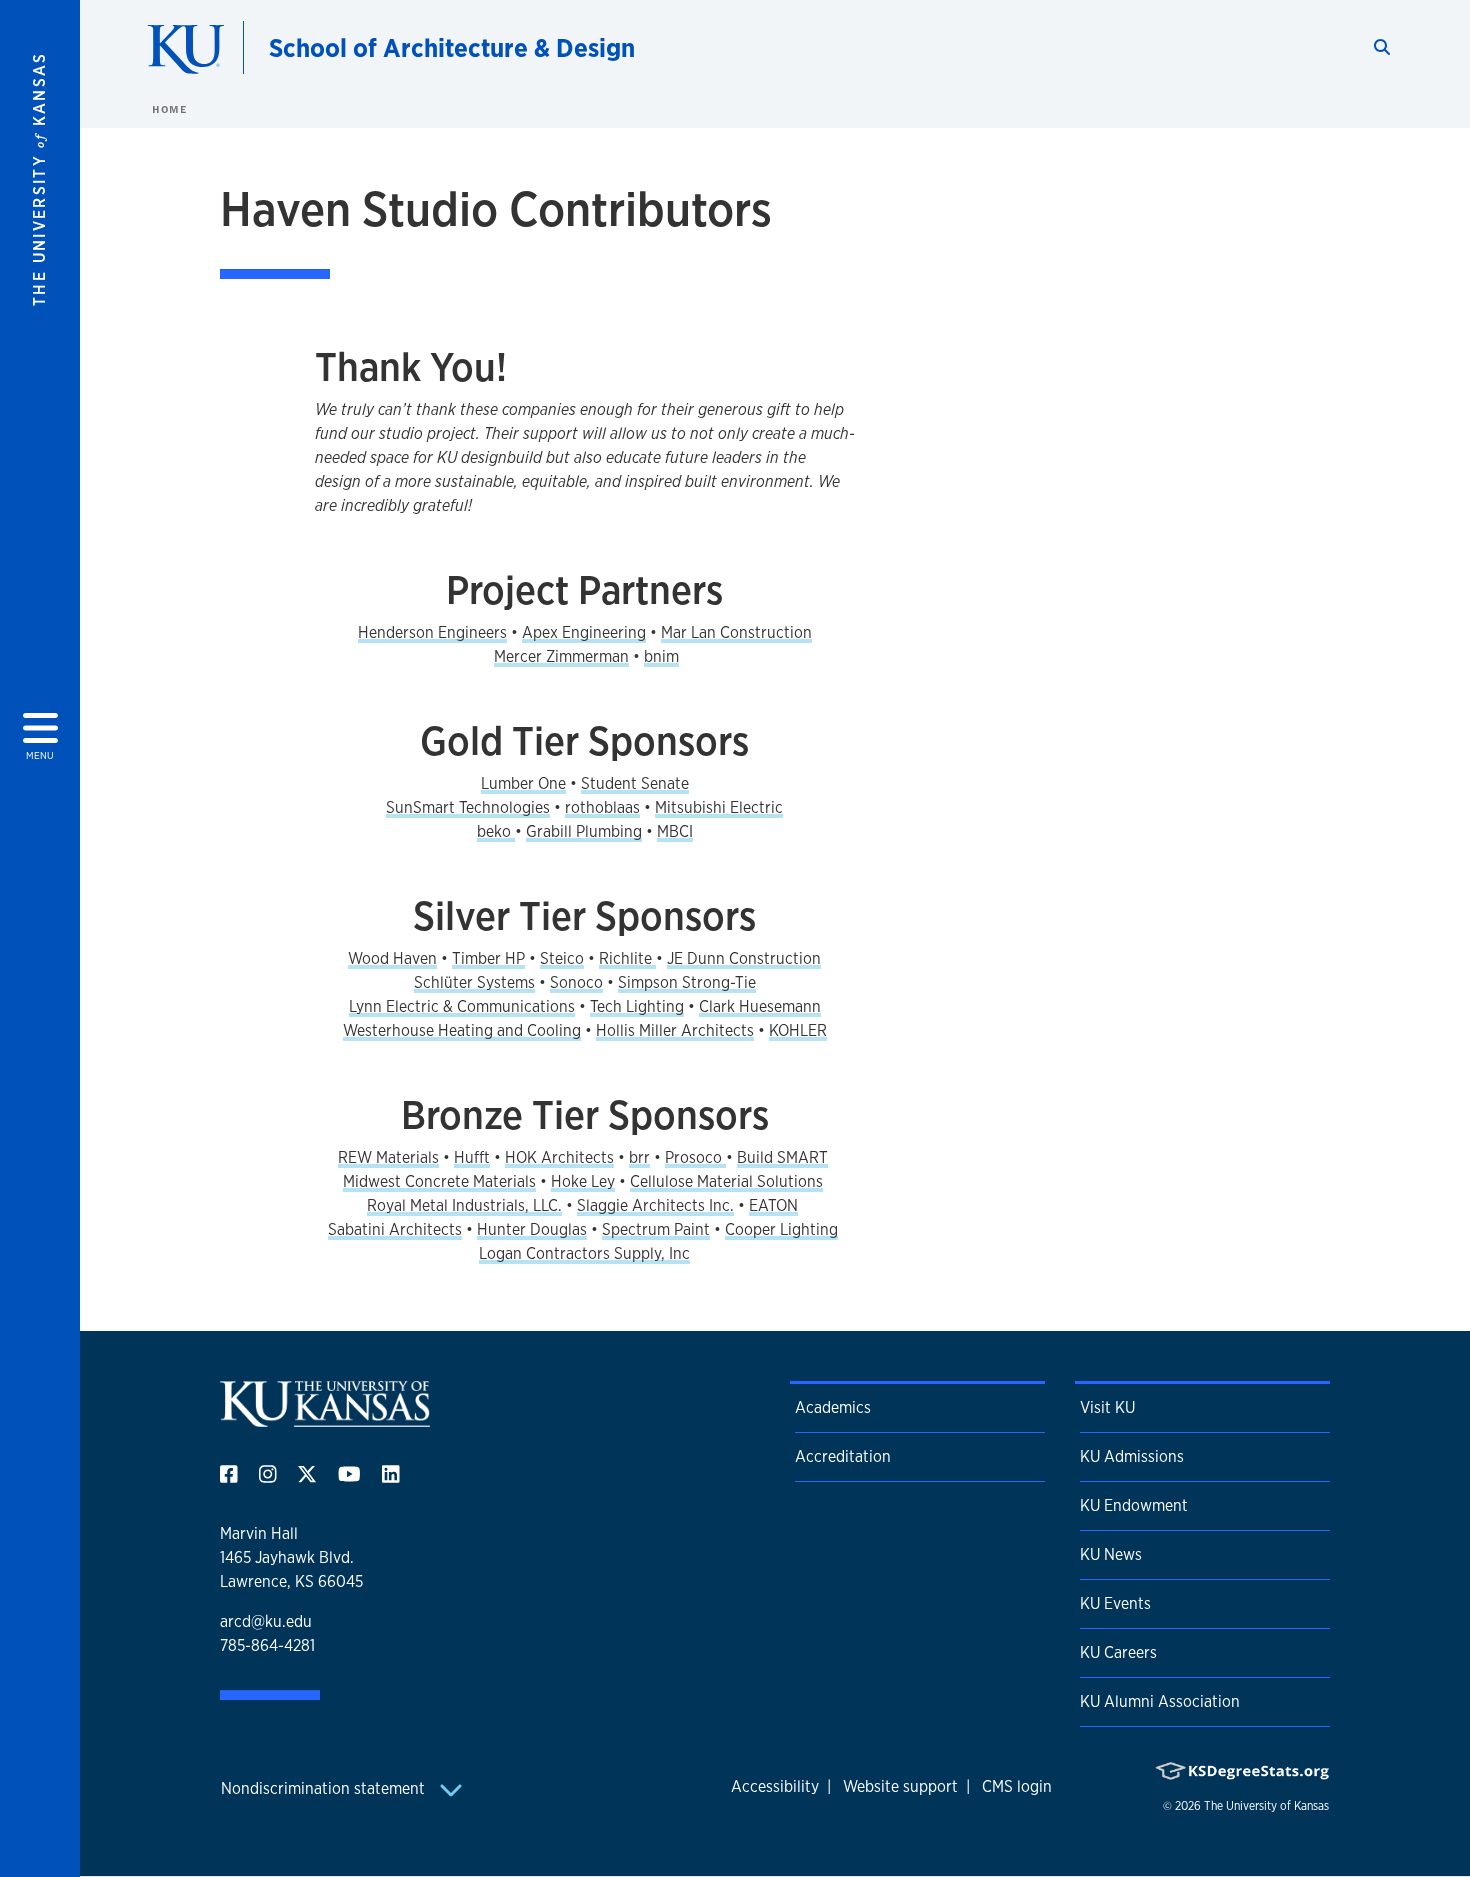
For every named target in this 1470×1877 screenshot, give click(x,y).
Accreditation (843, 1456)
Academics (833, 1407)
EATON (773, 1205)
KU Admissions (1132, 1456)
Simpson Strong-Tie (687, 982)
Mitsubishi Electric (719, 807)
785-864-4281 (267, 1645)
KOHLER (798, 1030)
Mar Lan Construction (736, 632)
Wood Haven (392, 958)
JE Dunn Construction (744, 958)
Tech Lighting (637, 1006)
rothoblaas (602, 807)
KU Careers (1118, 1652)
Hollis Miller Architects (675, 1030)
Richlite (627, 958)
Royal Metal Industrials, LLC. (464, 1205)
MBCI (675, 831)
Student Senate (635, 783)
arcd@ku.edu (266, 1621)
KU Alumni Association (1160, 1701)
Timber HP (488, 958)
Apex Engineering (584, 632)
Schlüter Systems (474, 982)
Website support (900, 1786)
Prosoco (695, 1157)
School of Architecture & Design (452, 47)
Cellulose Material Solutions (726, 1181)
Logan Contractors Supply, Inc (584, 1253)
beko (496, 831)
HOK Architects (559, 1157)
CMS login (1017, 1786)
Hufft (472, 1157)
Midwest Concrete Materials (439, 1181)
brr (639, 1157)
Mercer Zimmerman (561, 656)
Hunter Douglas (532, 1229)
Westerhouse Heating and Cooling (462, 1030)
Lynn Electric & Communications (462, 1006)
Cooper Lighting (781, 1229)
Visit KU (1107, 1407)
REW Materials (388, 1157)
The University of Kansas (1266, 1806)
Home (169, 109)
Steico (562, 958)
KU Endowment (1134, 1505)
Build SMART (782, 1157)
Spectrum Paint (656, 1229)
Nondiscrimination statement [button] (325, 1788)
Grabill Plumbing (584, 831)
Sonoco (576, 982)
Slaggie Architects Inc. (655, 1205)
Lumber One (523, 783)
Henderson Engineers (432, 632)
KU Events (1115, 1603)
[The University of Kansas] (325, 1418)
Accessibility (775, 1786)
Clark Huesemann (760, 1006)
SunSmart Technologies (468, 807)
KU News (1111, 1554)
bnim (661, 656)
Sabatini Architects (395, 1229)
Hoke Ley (583, 1181)
